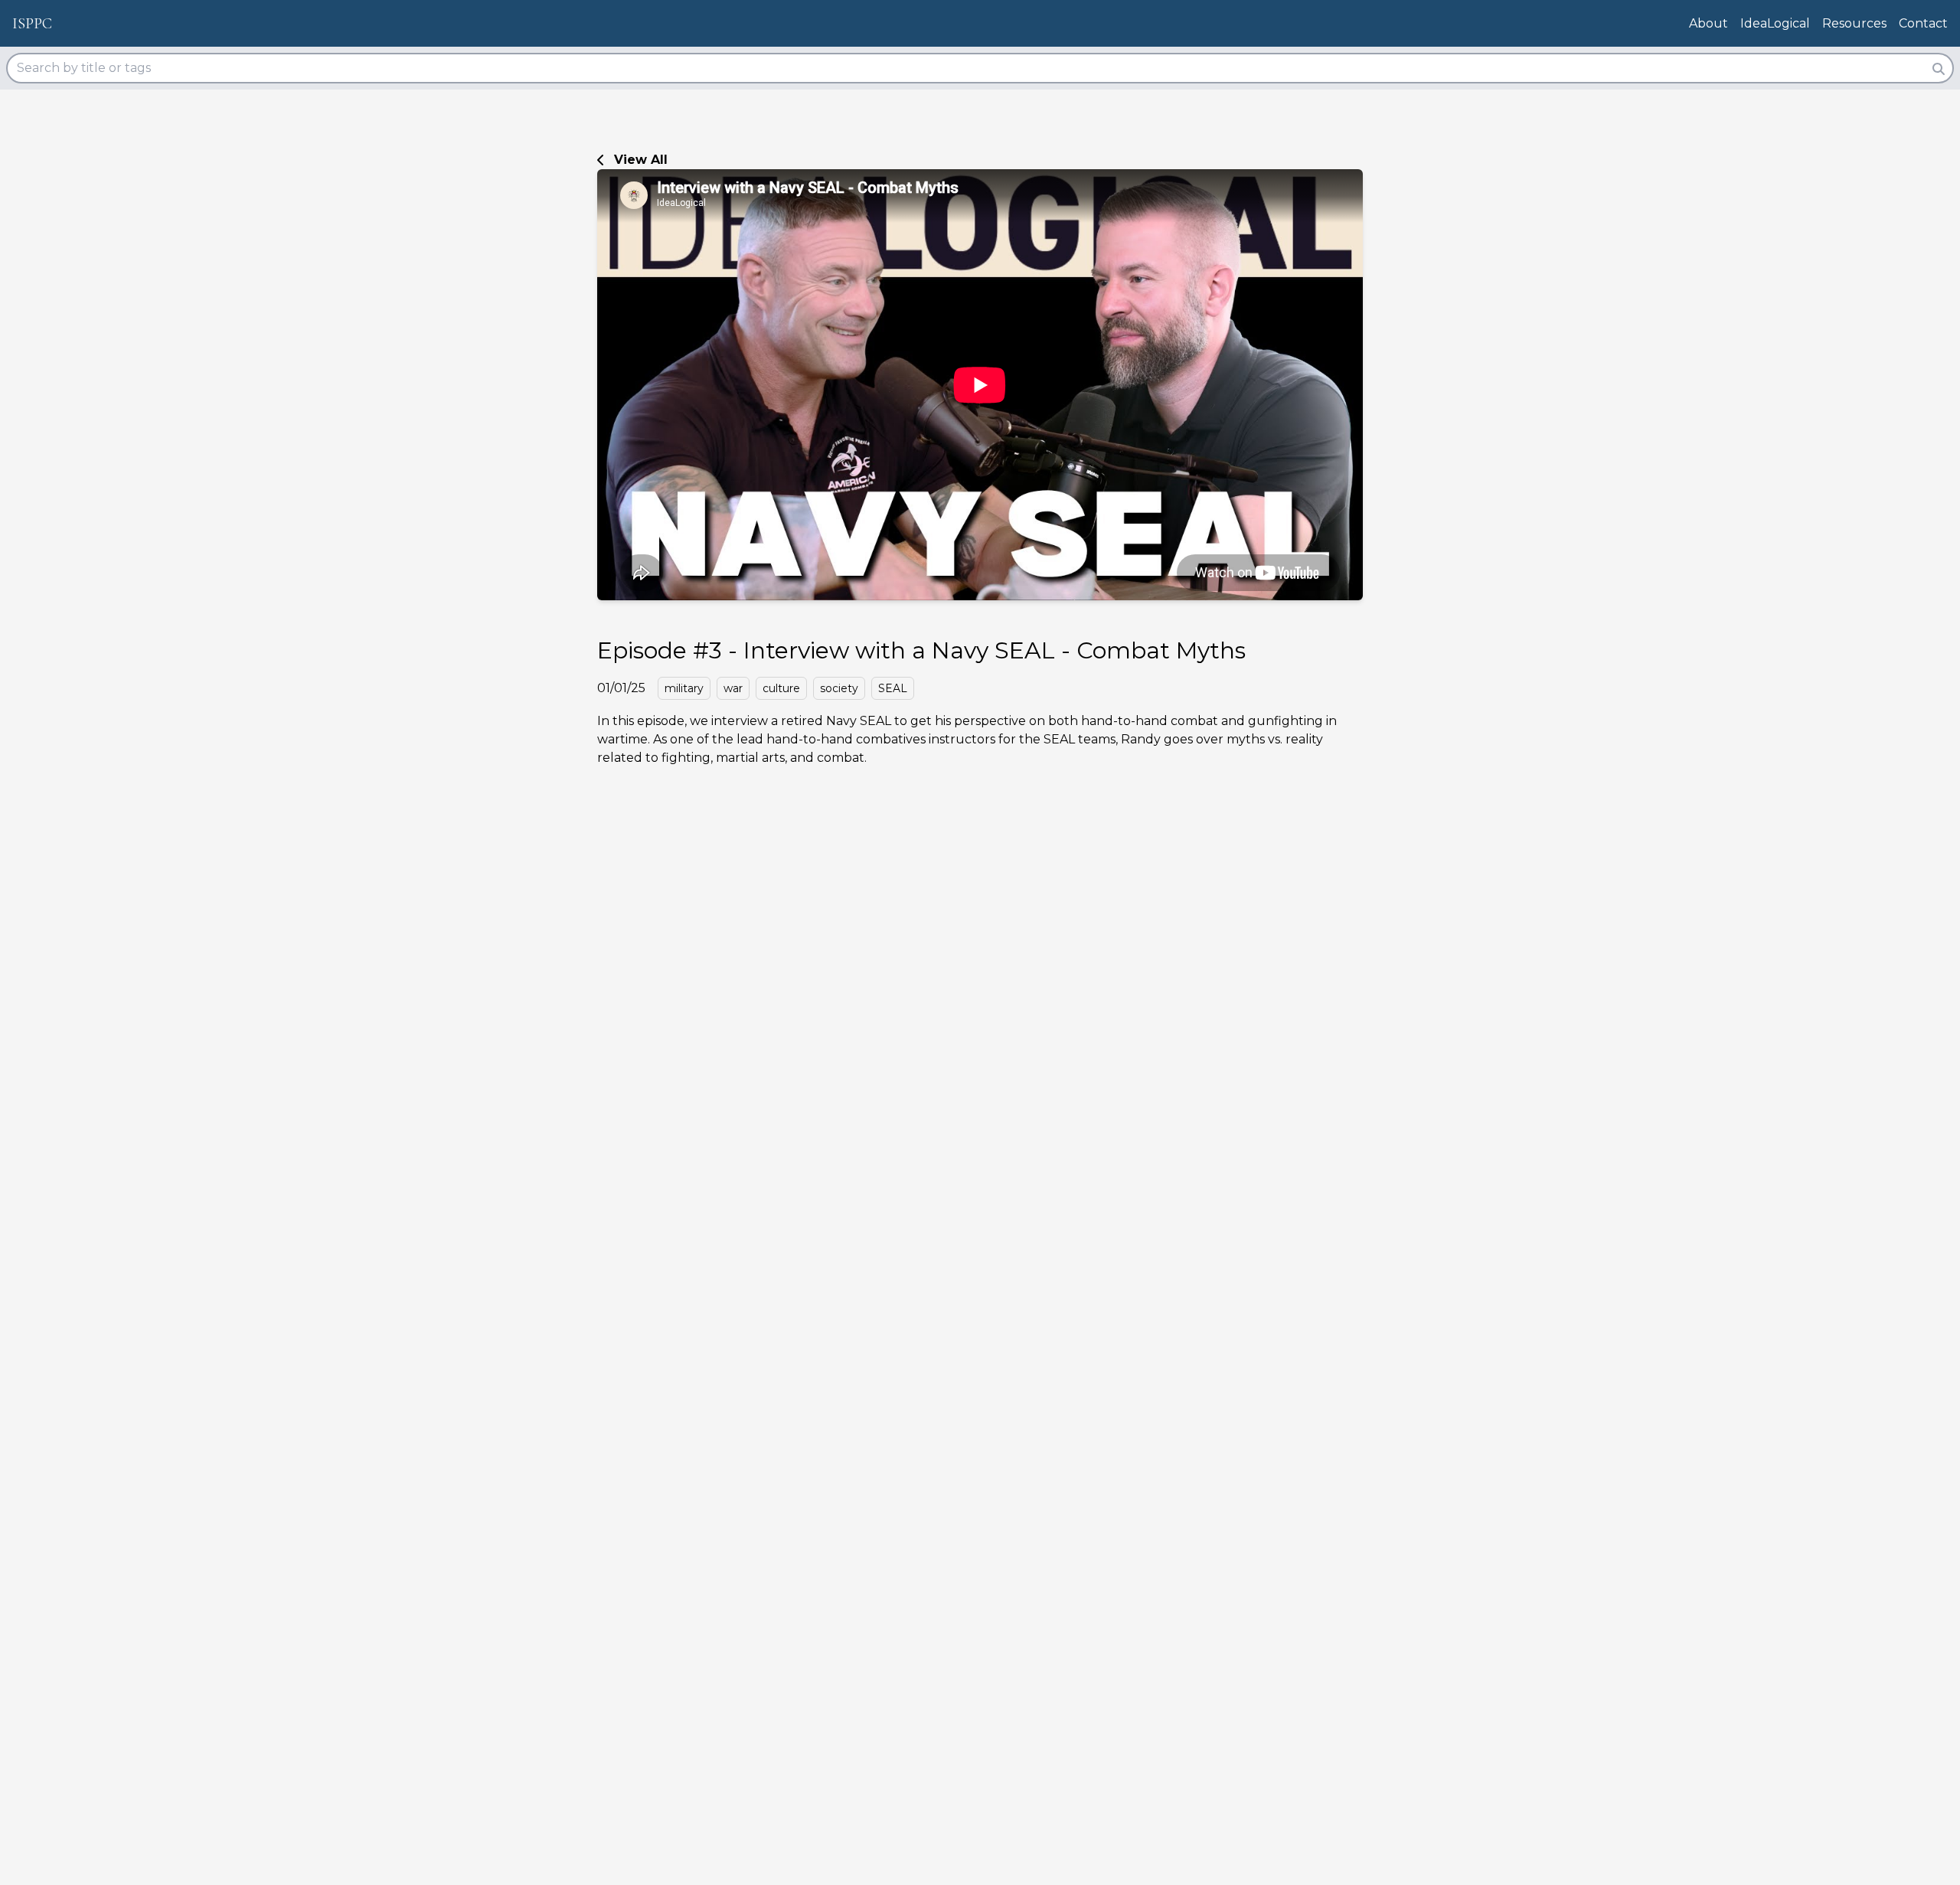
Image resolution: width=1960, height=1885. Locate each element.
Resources (1854, 23)
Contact (1923, 23)
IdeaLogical (1775, 23)
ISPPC (32, 24)
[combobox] (980, 68)
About (1708, 23)
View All (641, 160)
